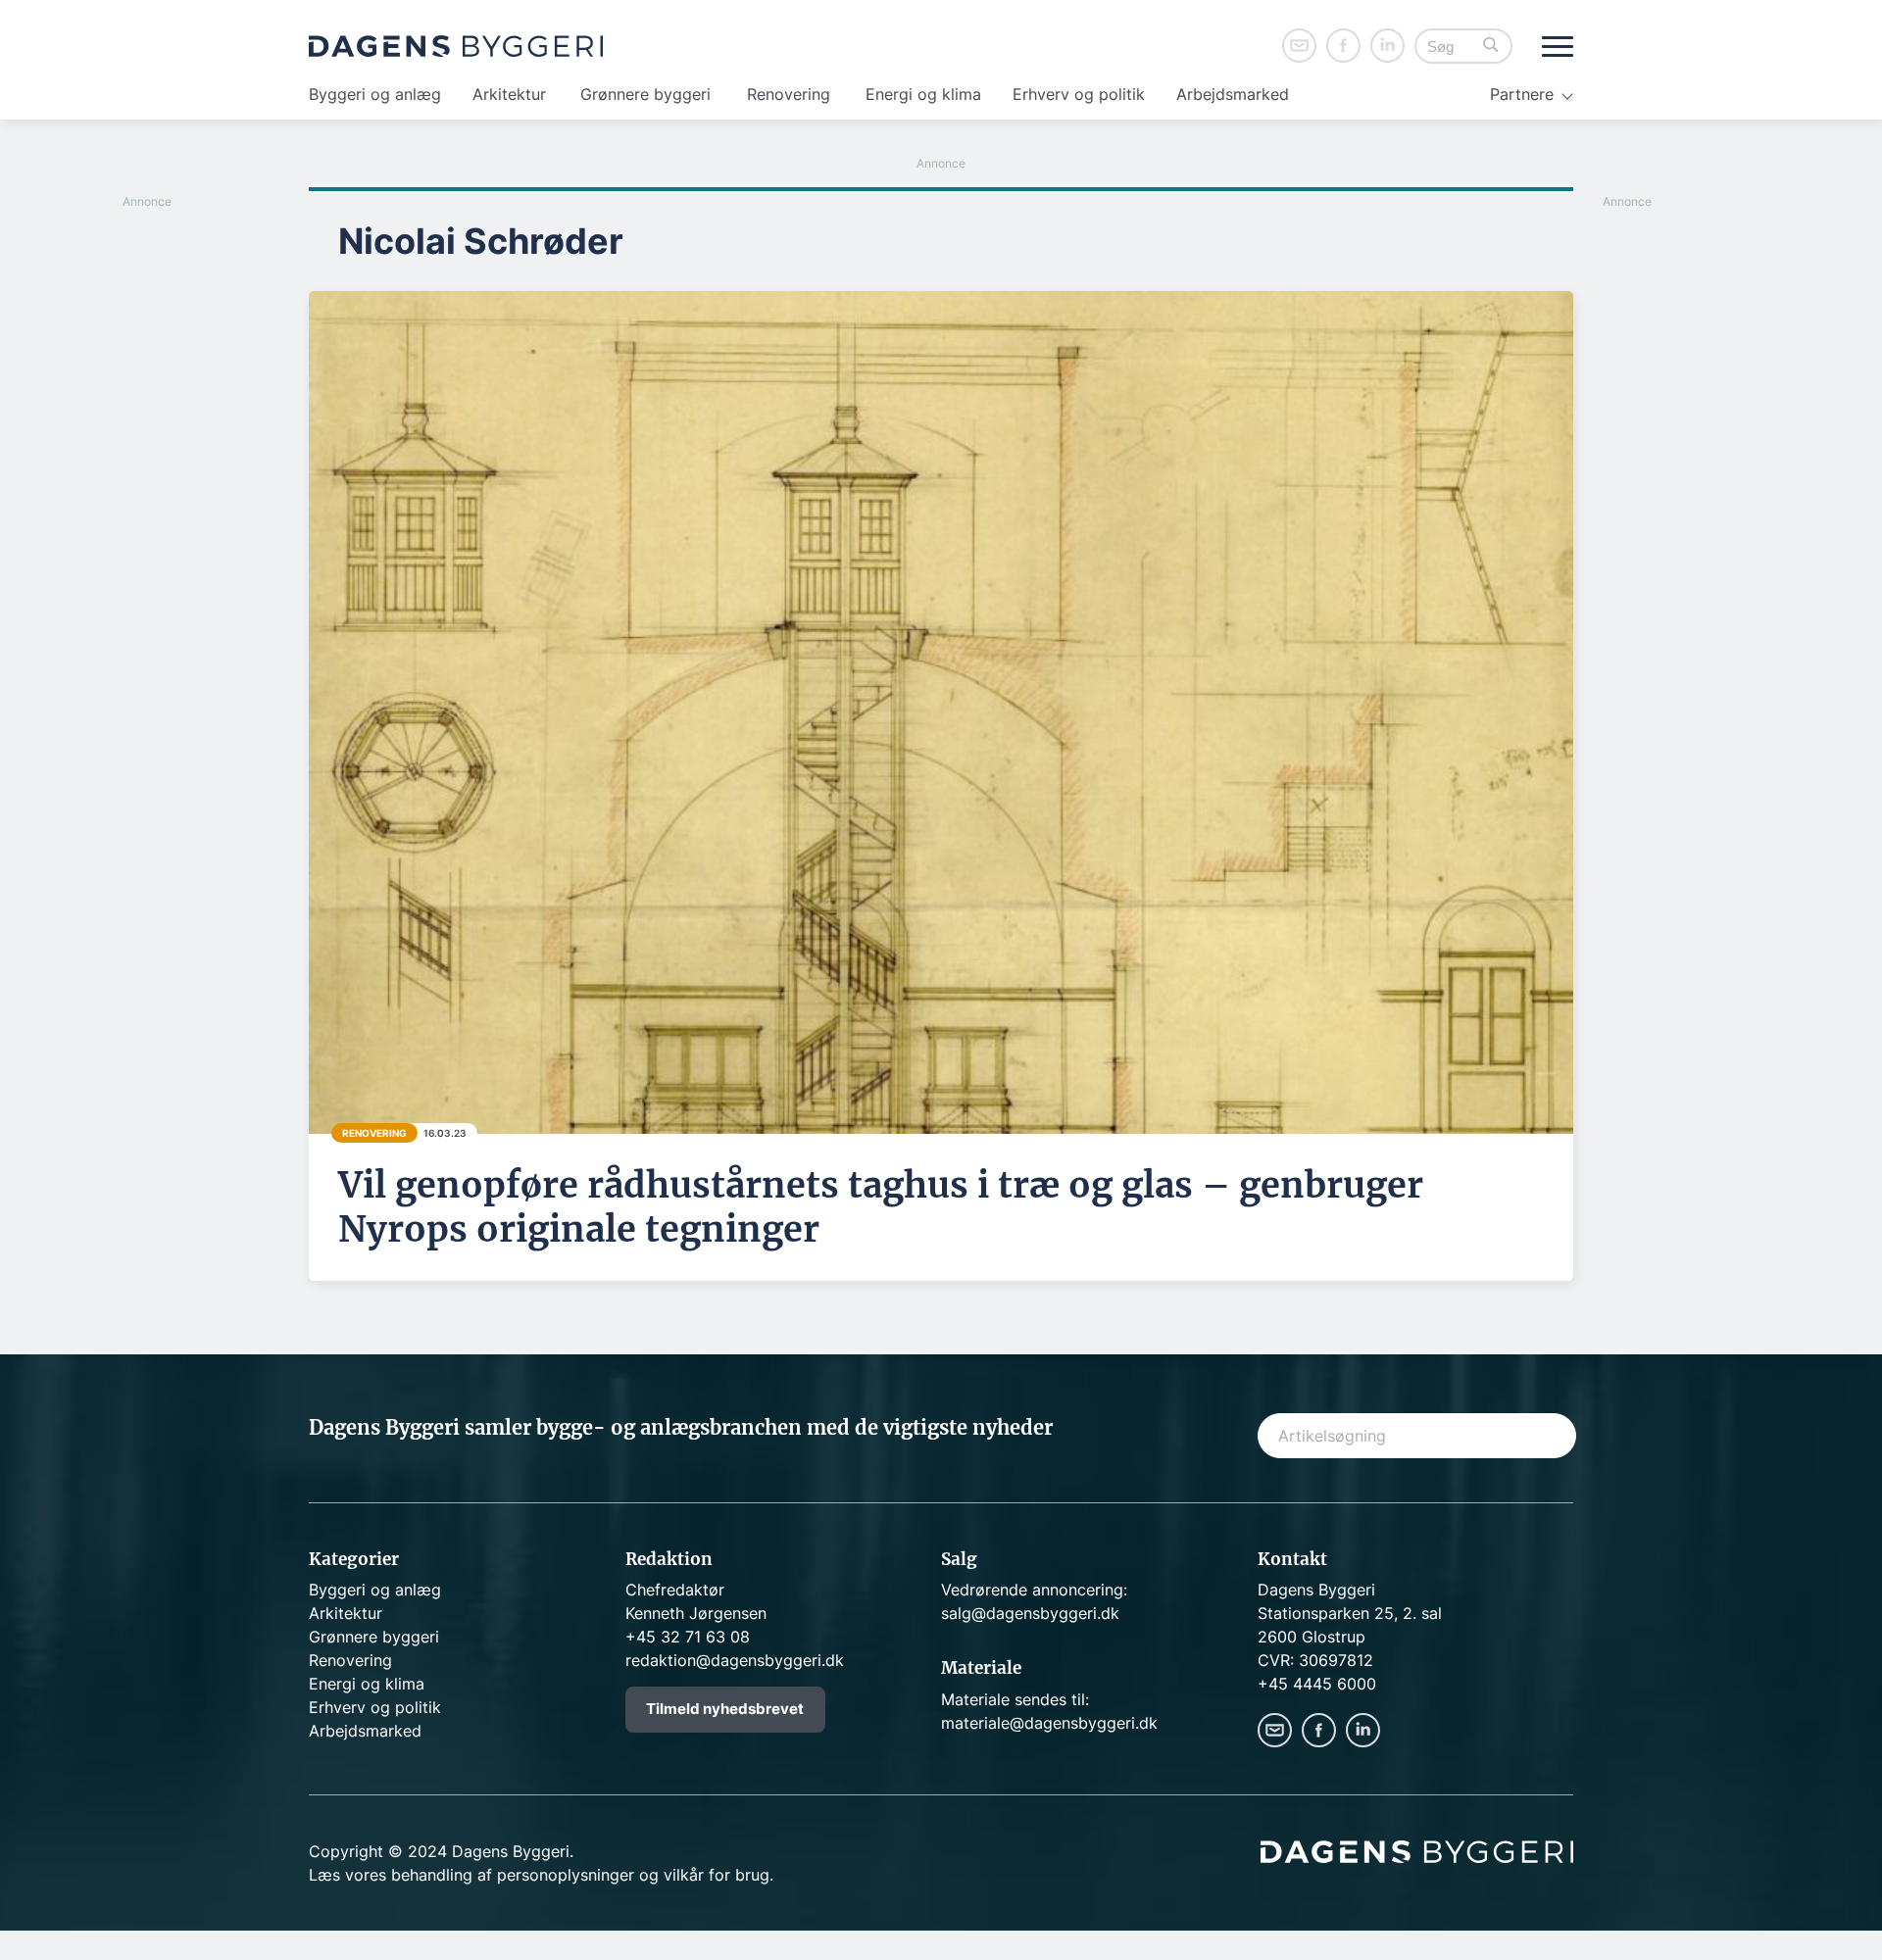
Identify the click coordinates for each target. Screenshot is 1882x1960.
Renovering (789, 94)
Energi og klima (923, 94)
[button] (1491, 47)
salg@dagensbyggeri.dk (1030, 1613)
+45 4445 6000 (1317, 1684)
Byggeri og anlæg (375, 94)
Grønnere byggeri (645, 94)
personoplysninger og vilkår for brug (633, 1875)
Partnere (1522, 94)
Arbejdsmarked (1233, 94)
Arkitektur (509, 94)
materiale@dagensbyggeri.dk (1049, 1723)
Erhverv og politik (1079, 94)
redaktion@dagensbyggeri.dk (735, 1660)
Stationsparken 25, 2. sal (1350, 1613)
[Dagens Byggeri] (456, 46)
